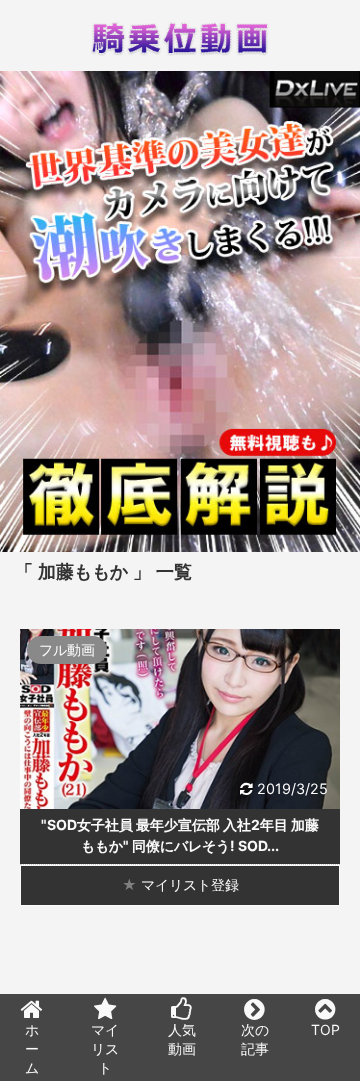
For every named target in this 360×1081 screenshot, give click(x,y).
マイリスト (105, 1048)
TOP (325, 1029)
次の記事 (255, 1039)
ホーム (32, 1048)
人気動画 (182, 1039)
